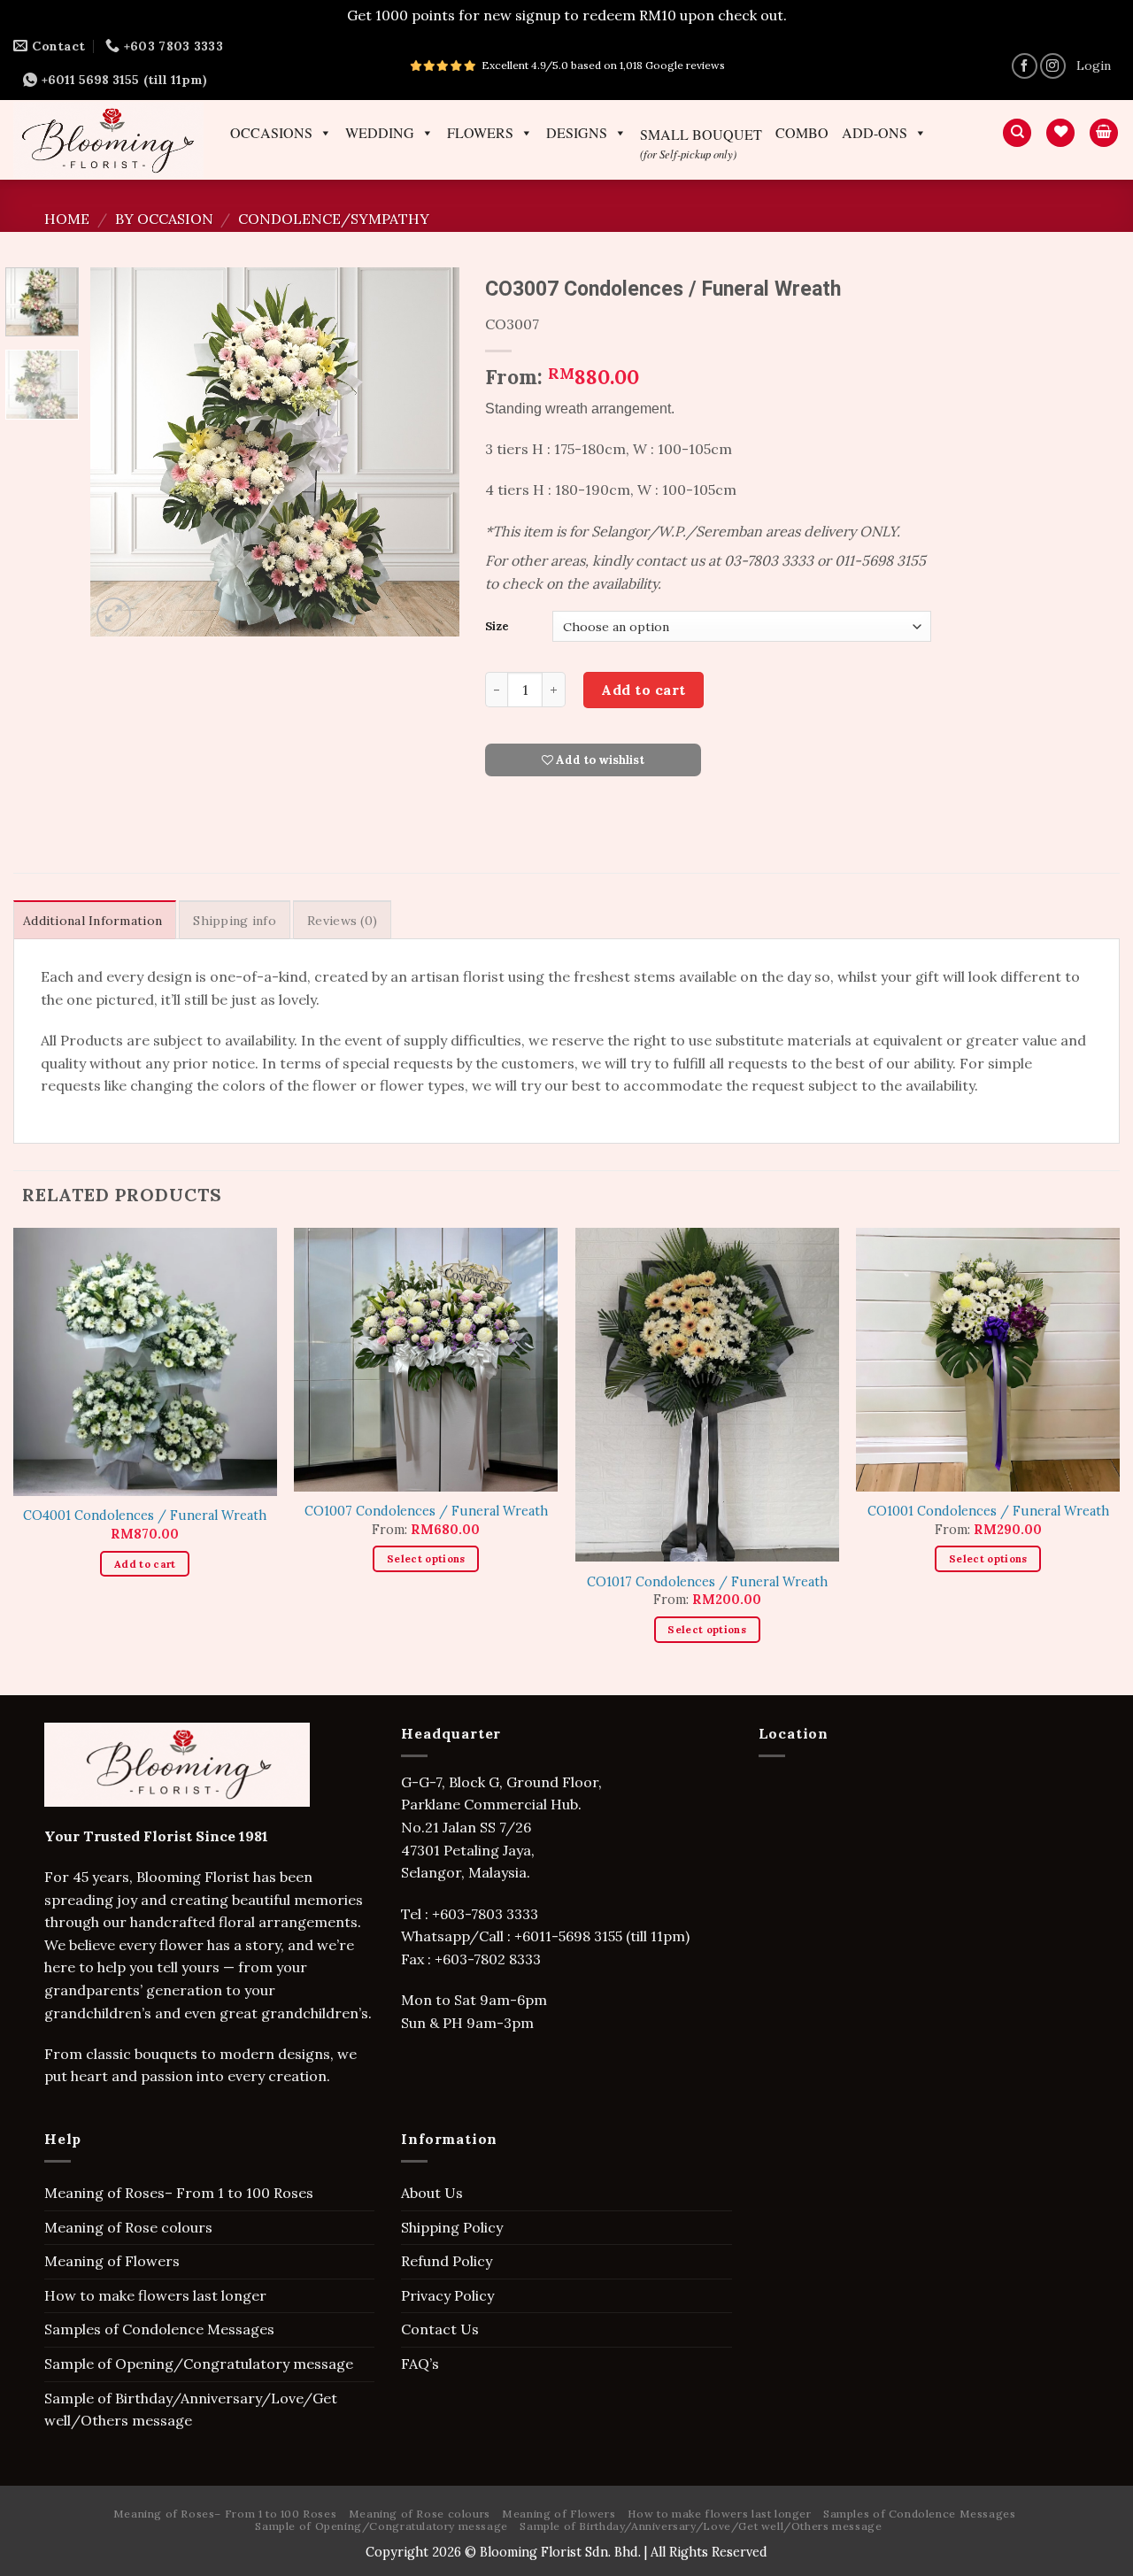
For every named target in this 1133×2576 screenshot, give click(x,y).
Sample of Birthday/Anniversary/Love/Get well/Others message (191, 2410)
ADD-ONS (875, 133)
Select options (426, 1558)
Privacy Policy (447, 2295)
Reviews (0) (342, 921)
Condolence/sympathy (334, 219)
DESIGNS (577, 133)
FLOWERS (480, 133)
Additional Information (92, 921)
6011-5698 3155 (572, 1936)
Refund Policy (447, 2261)
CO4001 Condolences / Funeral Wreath (145, 1516)
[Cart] (1104, 133)
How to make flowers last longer (155, 2295)
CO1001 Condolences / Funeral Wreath (988, 1511)
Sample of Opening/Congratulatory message (199, 2364)
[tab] (95, 920)
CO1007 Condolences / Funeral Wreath (426, 1511)
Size (497, 627)
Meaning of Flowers (112, 2261)
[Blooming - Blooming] (108, 139)
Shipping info (235, 921)
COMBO (802, 133)
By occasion (164, 219)
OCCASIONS (271, 133)
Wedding (380, 133)
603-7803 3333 (491, 1914)
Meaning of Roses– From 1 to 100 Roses (179, 2193)
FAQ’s (420, 2364)
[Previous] (120, 452)
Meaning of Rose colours (128, 2227)
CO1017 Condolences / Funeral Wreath (707, 1582)
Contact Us (440, 2329)
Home (67, 219)
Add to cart (643, 690)
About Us (432, 2193)
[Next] (429, 452)
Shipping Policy (452, 2227)
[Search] (1017, 133)
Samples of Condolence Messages (159, 2329)
